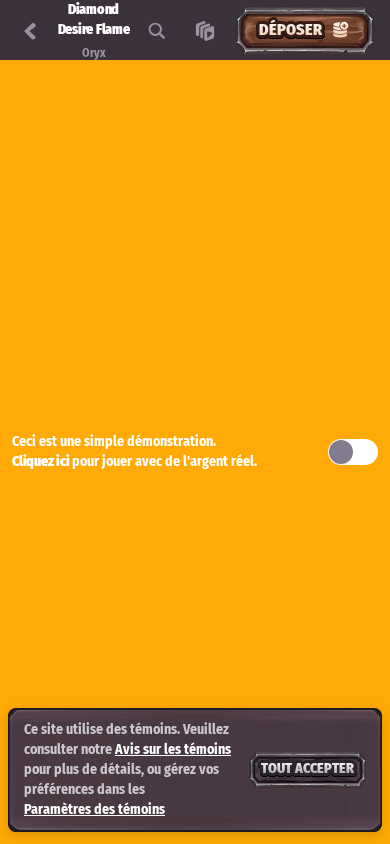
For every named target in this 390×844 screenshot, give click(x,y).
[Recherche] (157, 31)
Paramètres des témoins (94, 810)
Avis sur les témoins (173, 749)
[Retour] (30, 31)
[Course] (205, 31)
